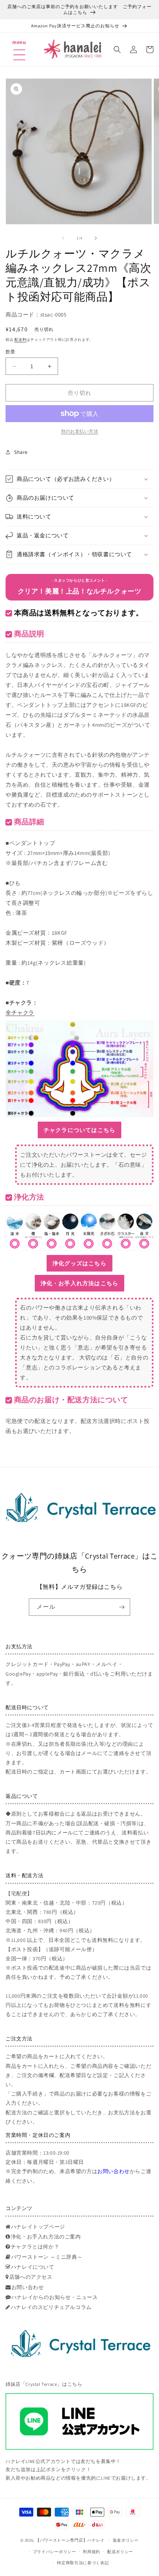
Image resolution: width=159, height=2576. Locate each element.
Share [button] (21, 452)
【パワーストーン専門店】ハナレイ (70, 2540)
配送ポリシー (120, 2552)
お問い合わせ (114, 2171)
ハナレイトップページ (38, 2227)
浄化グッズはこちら (79, 1263)
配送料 (20, 340)
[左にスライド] (63, 238)
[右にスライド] (96, 238)
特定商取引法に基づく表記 (83, 2563)
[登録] (122, 1607)
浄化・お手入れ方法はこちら (80, 1283)
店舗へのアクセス (31, 2277)
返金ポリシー (126, 2540)
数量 (11, 352)
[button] (19, 46)
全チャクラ (20, 1012)
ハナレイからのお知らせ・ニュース (55, 2297)
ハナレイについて (33, 2267)
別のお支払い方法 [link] (79, 431)
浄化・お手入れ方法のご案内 (46, 2237)
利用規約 (92, 2552)
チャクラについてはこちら (79, 1130)
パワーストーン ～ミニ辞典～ (47, 2257)
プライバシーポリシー (55, 2552)
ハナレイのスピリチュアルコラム (51, 2307)
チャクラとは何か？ (35, 2247)
